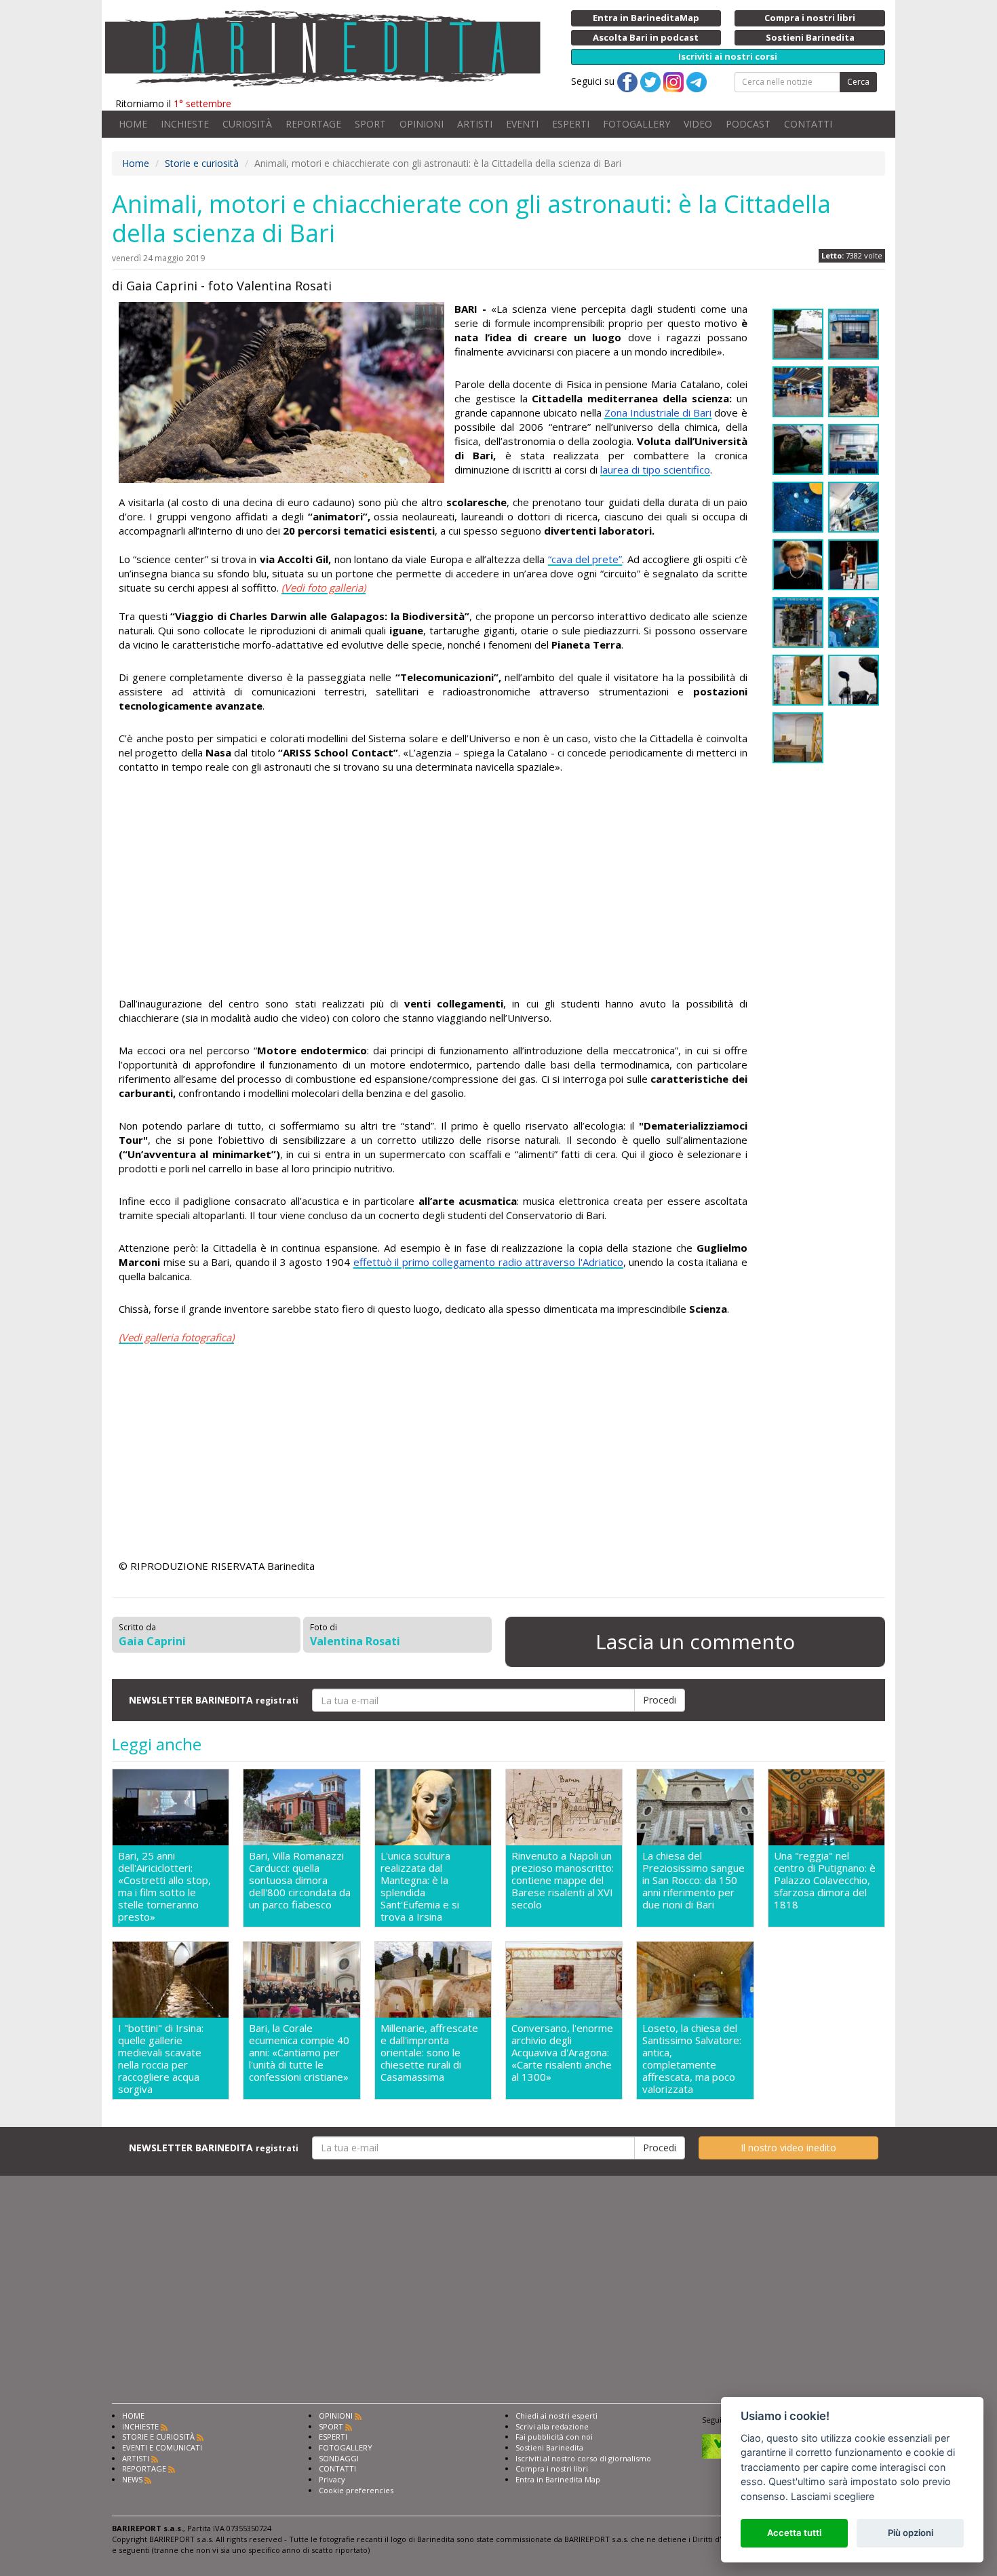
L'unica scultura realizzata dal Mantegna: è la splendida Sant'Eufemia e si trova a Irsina (420, 1886)
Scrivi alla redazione (552, 2426)
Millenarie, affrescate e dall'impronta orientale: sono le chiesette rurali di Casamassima (429, 2053)
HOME (133, 124)
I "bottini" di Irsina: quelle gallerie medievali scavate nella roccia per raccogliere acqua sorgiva (161, 2058)
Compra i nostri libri (552, 2468)
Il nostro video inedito (788, 2148)
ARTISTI (475, 124)
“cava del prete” (585, 559)
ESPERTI (571, 124)
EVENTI (522, 124)
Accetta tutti (794, 2533)
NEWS (132, 2479)
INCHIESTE (185, 124)
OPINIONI (422, 124)
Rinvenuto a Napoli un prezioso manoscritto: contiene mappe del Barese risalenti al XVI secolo (563, 1880)
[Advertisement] (433, 887)
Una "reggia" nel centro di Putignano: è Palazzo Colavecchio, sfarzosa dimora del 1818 (825, 1880)
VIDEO (698, 124)
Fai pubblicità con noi (554, 2437)
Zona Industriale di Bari (658, 412)
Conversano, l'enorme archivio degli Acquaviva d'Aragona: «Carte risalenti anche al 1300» (562, 2053)
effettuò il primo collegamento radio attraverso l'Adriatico (488, 1262)
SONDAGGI (339, 2458)
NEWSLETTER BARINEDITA (214, 1700)
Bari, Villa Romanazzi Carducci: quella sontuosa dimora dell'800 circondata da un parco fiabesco (300, 1880)
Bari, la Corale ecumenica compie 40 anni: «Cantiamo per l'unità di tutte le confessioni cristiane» (299, 2053)
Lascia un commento (695, 1641)
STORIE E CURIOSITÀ (158, 2437)
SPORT (370, 124)
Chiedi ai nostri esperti (556, 2416)
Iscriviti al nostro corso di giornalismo (583, 2458)
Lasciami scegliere (833, 2496)
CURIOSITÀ (247, 124)
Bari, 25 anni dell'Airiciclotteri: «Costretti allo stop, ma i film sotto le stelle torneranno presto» (164, 1886)
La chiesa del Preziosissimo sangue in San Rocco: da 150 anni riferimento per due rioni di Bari (693, 1880)
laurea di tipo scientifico (655, 469)
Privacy (332, 2479)
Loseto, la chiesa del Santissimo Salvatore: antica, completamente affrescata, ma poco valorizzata (692, 2058)
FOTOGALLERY (637, 124)
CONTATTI (808, 124)
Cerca (858, 82)
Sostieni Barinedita (549, 2447)
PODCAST (748, 124)
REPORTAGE (313, 124)
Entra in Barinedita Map (558, 2479)
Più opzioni (911, 2533)
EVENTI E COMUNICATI (162, 2447)
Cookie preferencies (356, 2490)
